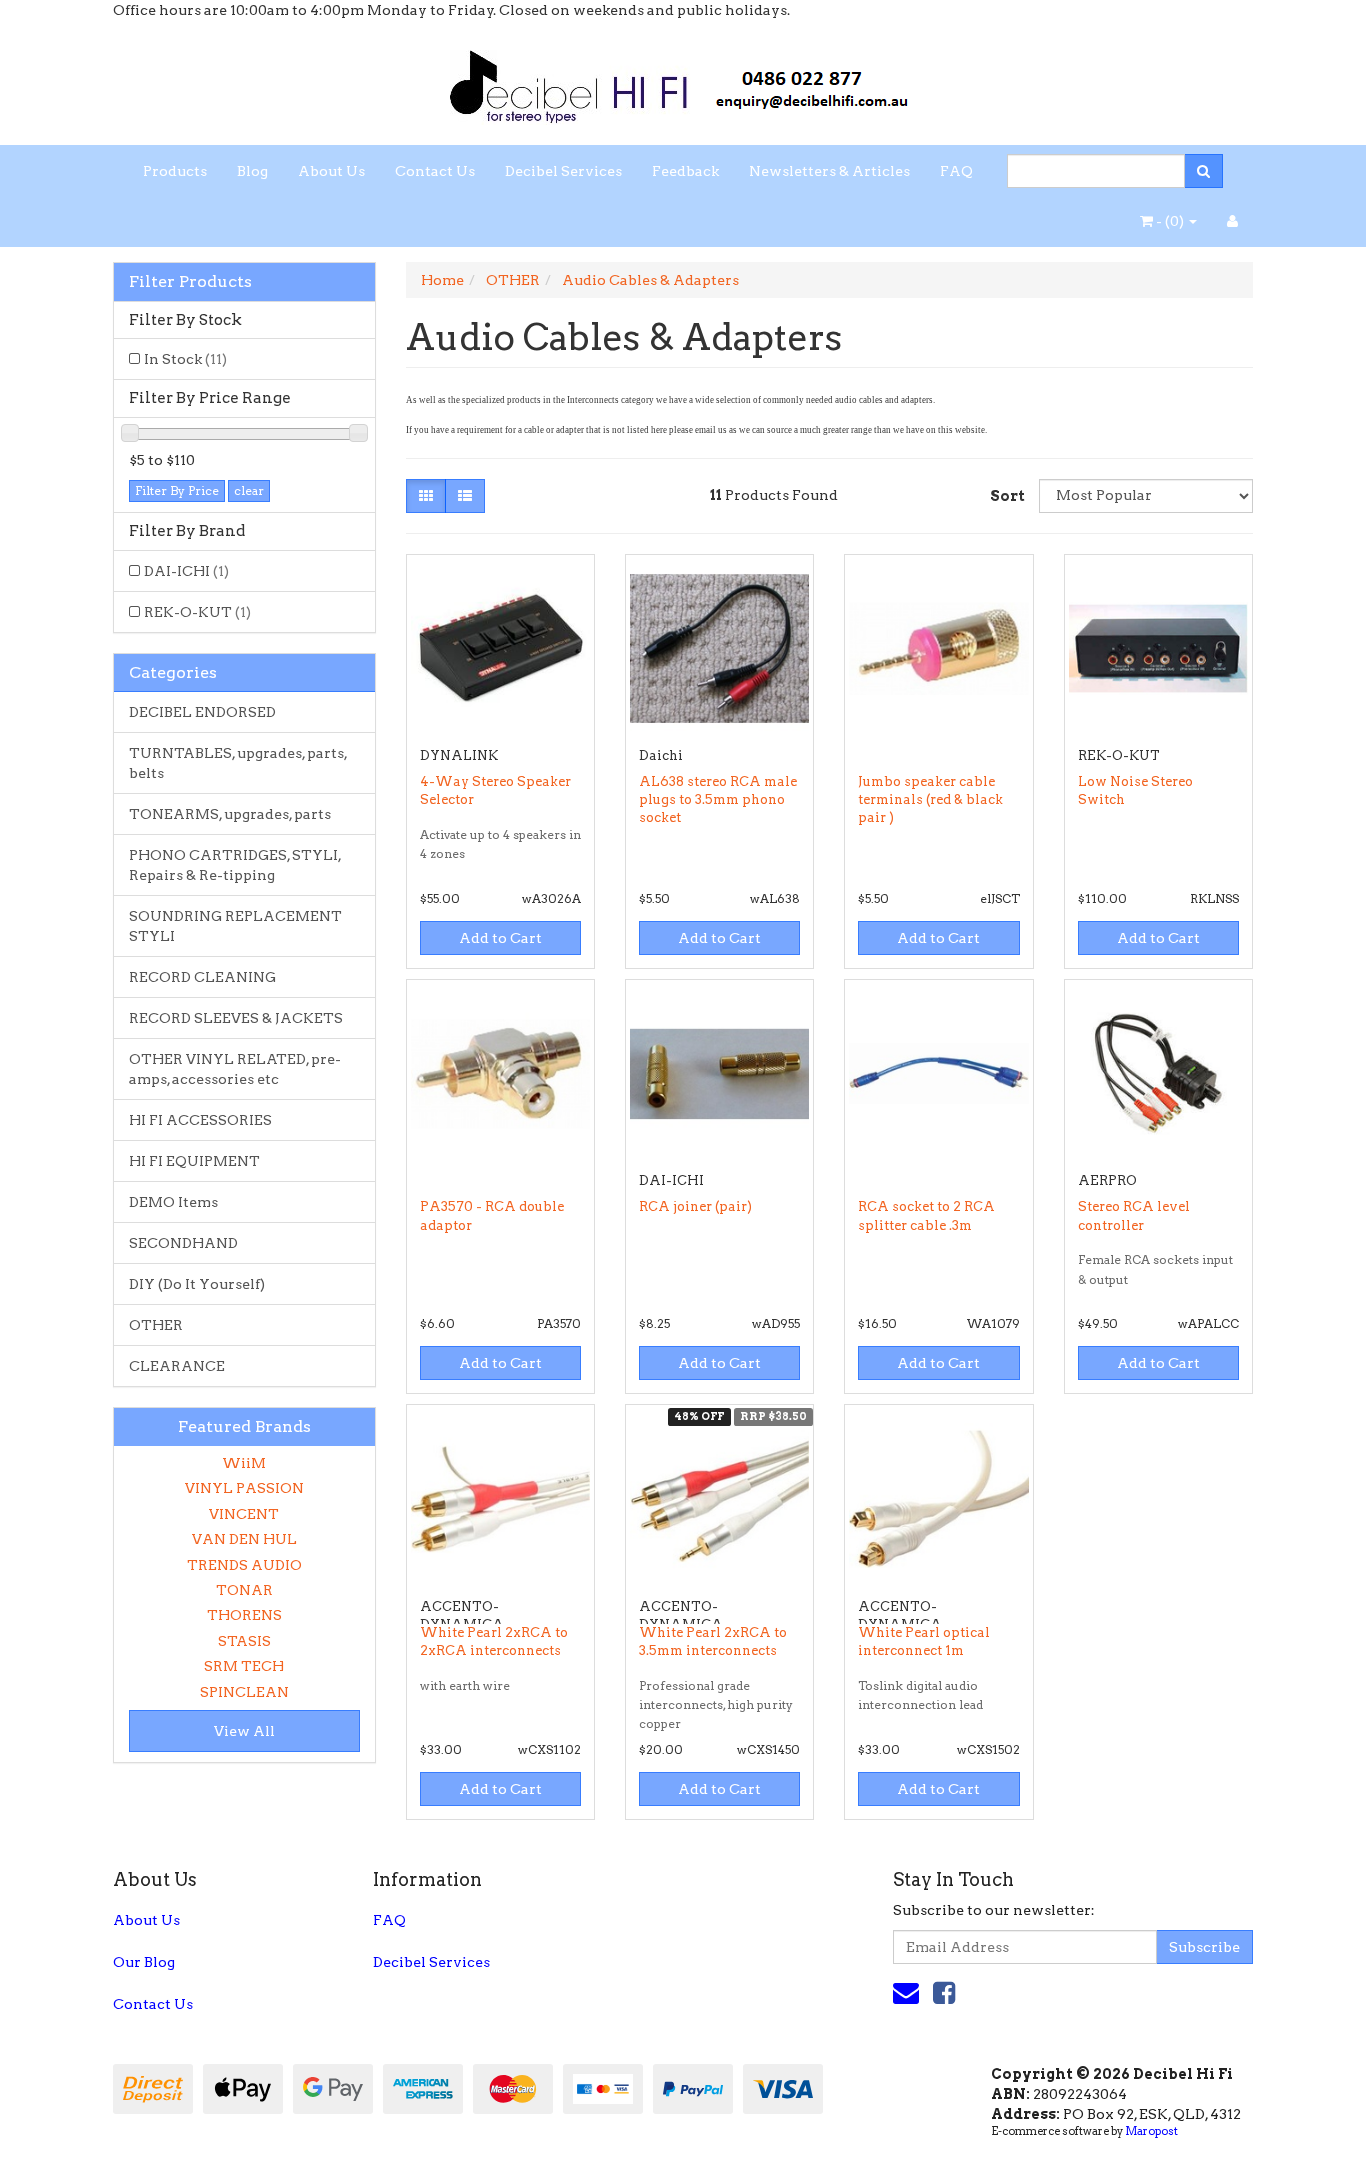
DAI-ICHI (186, 571)
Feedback (685, 171)
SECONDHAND (183, 1243)
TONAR (244, 1590)
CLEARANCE (177, 1366)
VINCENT (244, 1514)
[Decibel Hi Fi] (683, 81)
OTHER (156, 1325)
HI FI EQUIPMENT (194, 1161)
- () (1170, 221)
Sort (1007, 496)
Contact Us (435, 171)
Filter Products (190, 282)
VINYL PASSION (244, 1488)
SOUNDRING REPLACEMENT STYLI (235, 926)
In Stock (185, 359)
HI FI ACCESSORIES (200, 1120)
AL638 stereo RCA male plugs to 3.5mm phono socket (718, 799)
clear (249, 490)
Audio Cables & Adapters (650, 280)
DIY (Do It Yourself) (197, 1284)
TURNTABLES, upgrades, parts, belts (238, 763)
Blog (252, 171)
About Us (331, 171)
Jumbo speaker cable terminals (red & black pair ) (930, 799)
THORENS (244, 1615)
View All (244, 1731)
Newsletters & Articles (829, 171)
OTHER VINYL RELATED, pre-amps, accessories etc (235, 1069)
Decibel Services (563, 171)
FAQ (956, 171)
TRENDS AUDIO (244, 1565)
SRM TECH (244, 1666)
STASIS (244, 1641)
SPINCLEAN (244, 1692)
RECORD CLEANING (202, 977)
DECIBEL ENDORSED (202, 712)
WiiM (244, 1463)
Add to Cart (500, 938)
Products (175, 171)
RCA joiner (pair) (695, 1206)
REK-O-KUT (197, 612)
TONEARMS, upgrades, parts (230, 814)
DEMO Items (173, 1202)
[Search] (1203, 171)
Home (442, 280)
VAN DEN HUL (244, 1539)
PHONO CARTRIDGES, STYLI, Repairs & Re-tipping (235, 865)
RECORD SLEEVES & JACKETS (236, 1018)
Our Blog (144, 1962)
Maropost (1151, 2131)
